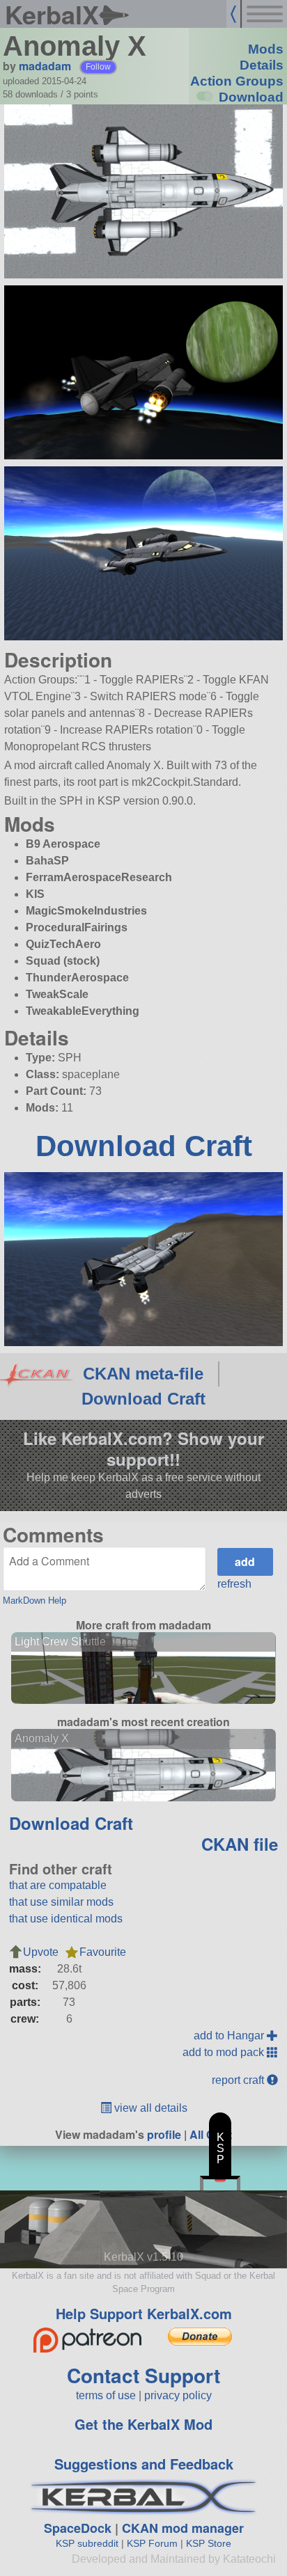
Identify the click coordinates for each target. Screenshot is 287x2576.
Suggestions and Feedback (144, 2464)
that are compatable (58, 1885)
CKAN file (240, 1844)
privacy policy (178, 2395)
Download (251, 97)
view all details (149, 2108)
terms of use (106, 2395)
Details (262, 65)
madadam (45, 66)
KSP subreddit (87, 2543)
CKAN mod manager (183, 2528)
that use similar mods (61, 1902)
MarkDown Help (34, 1601)
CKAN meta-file (143, 1374)
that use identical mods (66, 1919)
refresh (234, 1584)
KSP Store (209, 2543)
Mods (266, 49)
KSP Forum (152, 2543)
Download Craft (144, 1146)
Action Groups (237, 81)
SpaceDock (78, 2528)
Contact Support (143, 2375)
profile (164, 2134)
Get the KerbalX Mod (143, 2424)
